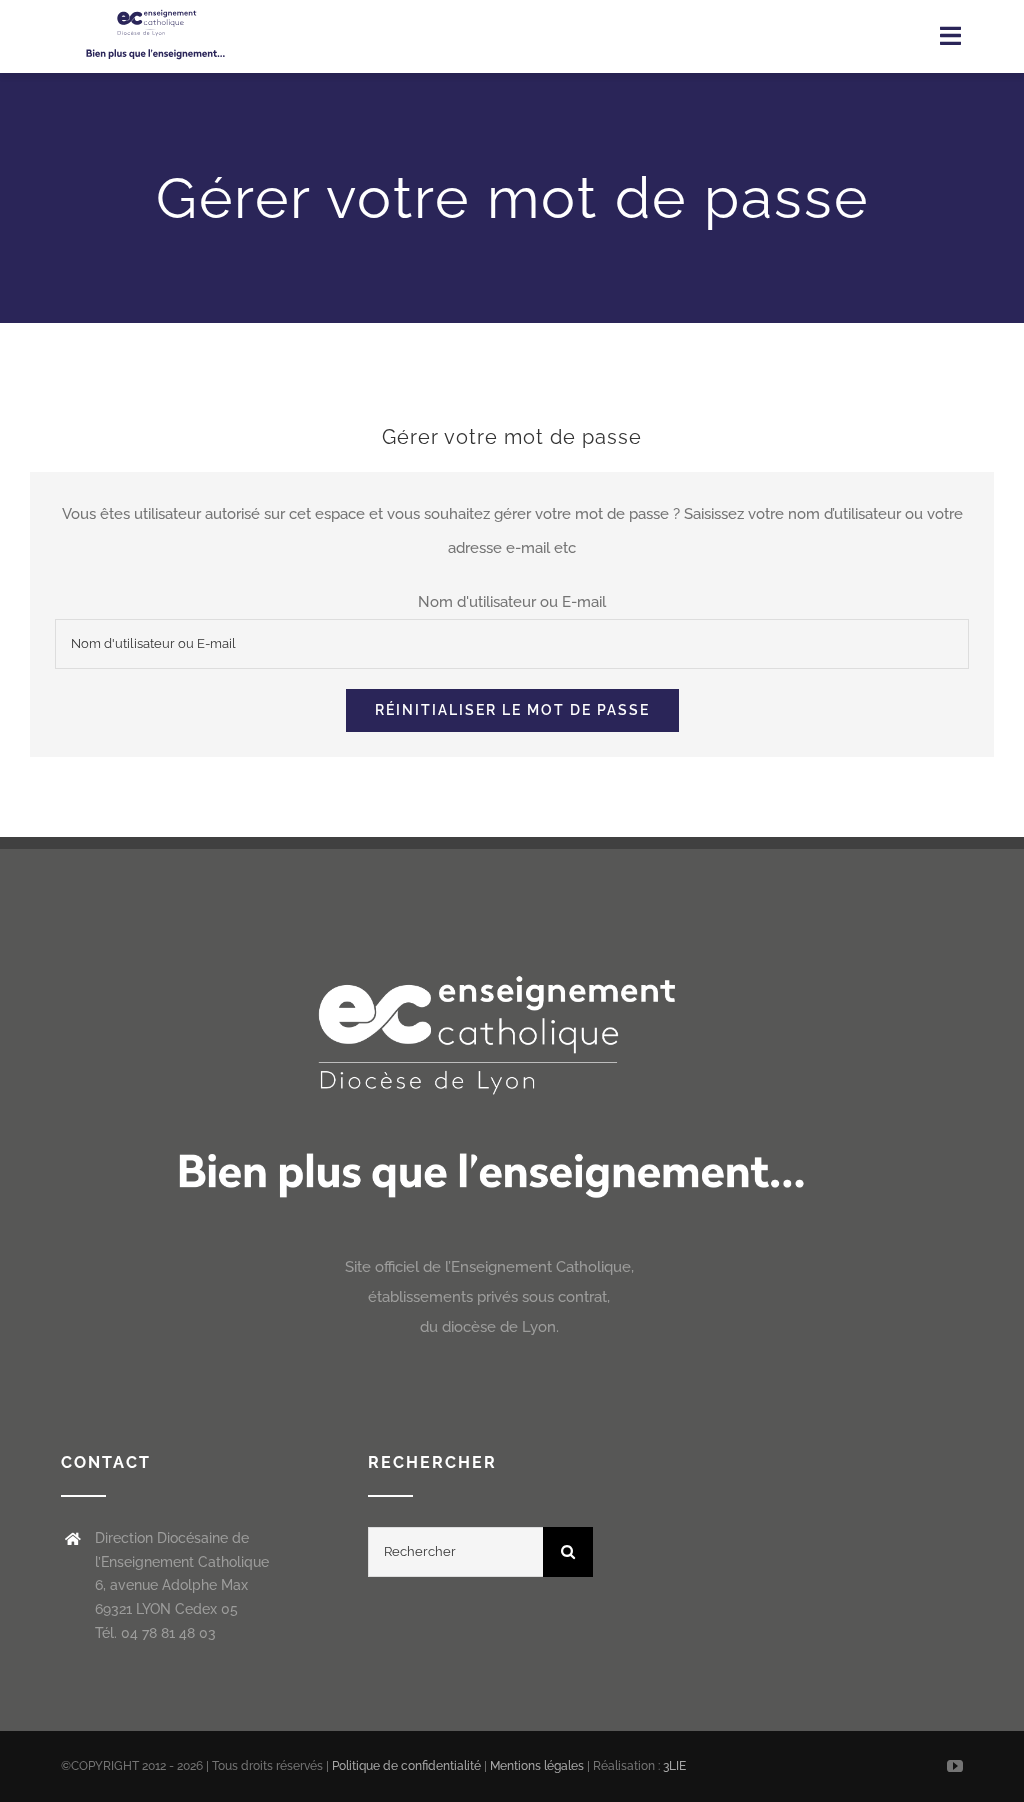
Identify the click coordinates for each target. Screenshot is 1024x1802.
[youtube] (955, 1766)
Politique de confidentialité (406, 1766)
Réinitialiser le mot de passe (512, 710)
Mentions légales (538, 1766)
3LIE (674, 1766)
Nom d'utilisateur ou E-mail (512, 602)
